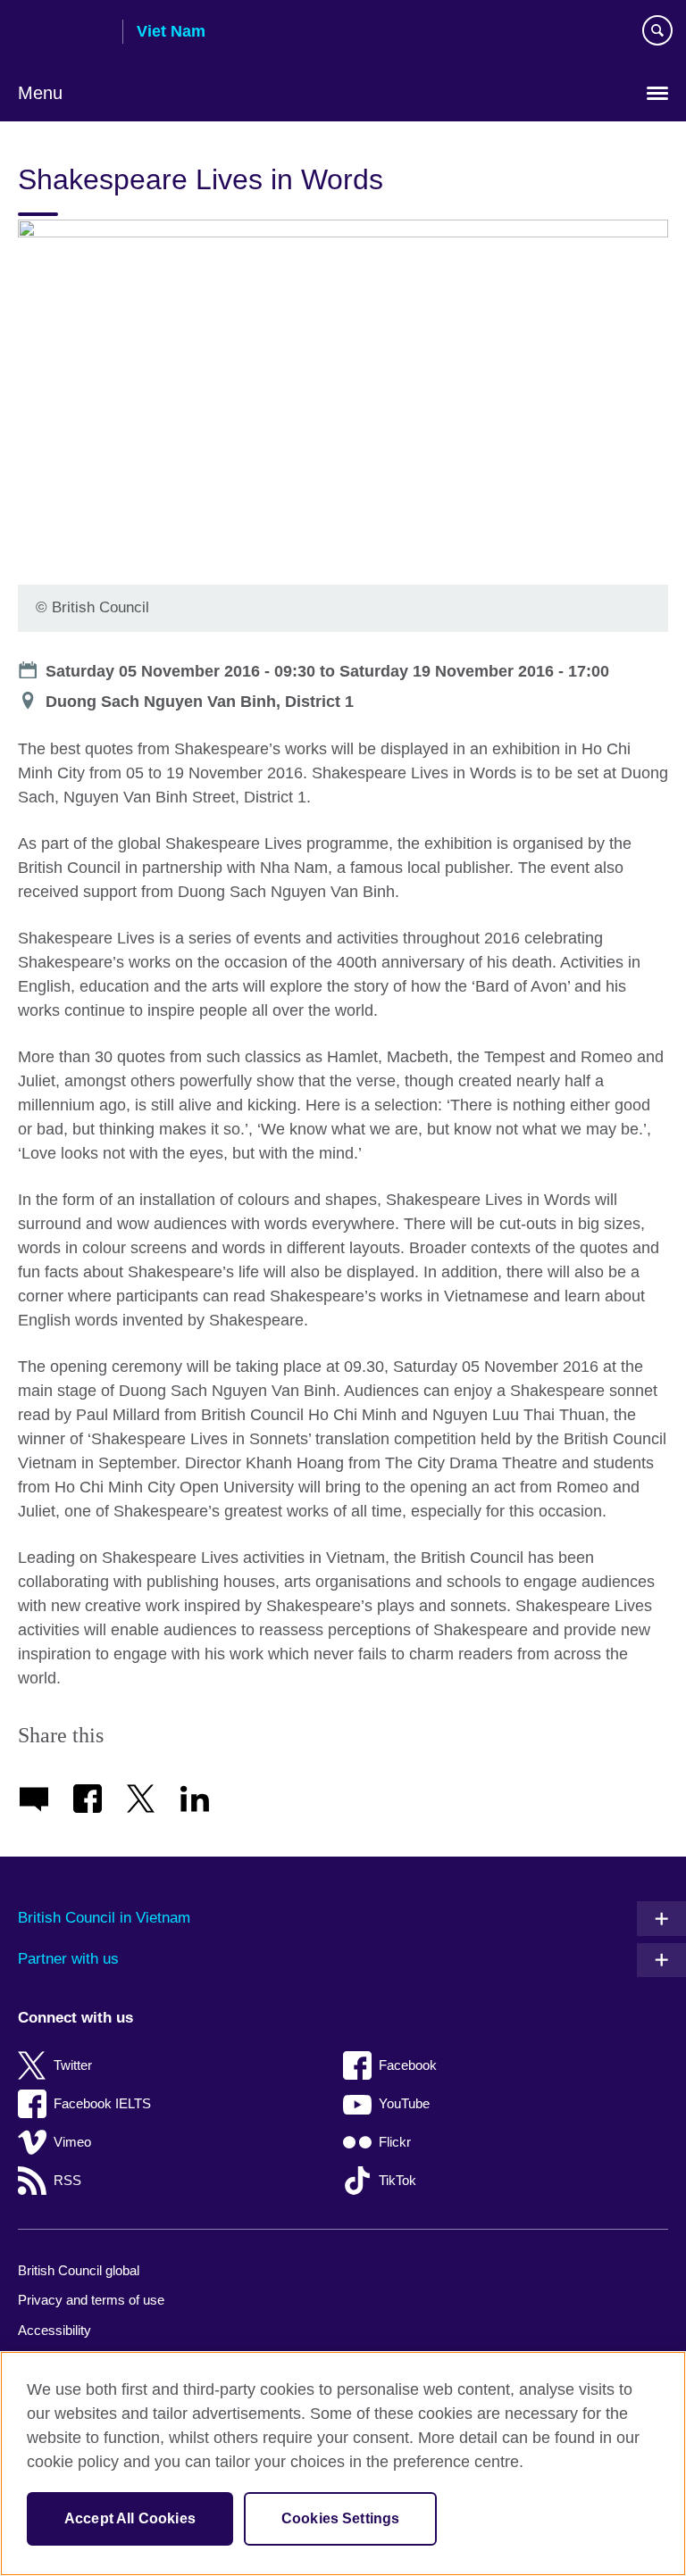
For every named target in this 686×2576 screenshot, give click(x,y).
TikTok (397, 2180)
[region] (343, 2464)
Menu (40, 93)
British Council (63, 33)
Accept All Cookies (130, 2518)
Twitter (73, 2065)
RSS (67, 2180)
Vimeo (72, 2142)
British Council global (79, 2270)
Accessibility (54, 2330)
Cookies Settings (341, 2518)
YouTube (404, 2103)
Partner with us (68, 1959)
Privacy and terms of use (91, 2300)
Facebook (408, 2065)
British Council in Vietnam (104, 1918)
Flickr (395, 2142)
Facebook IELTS (102, 2103)
